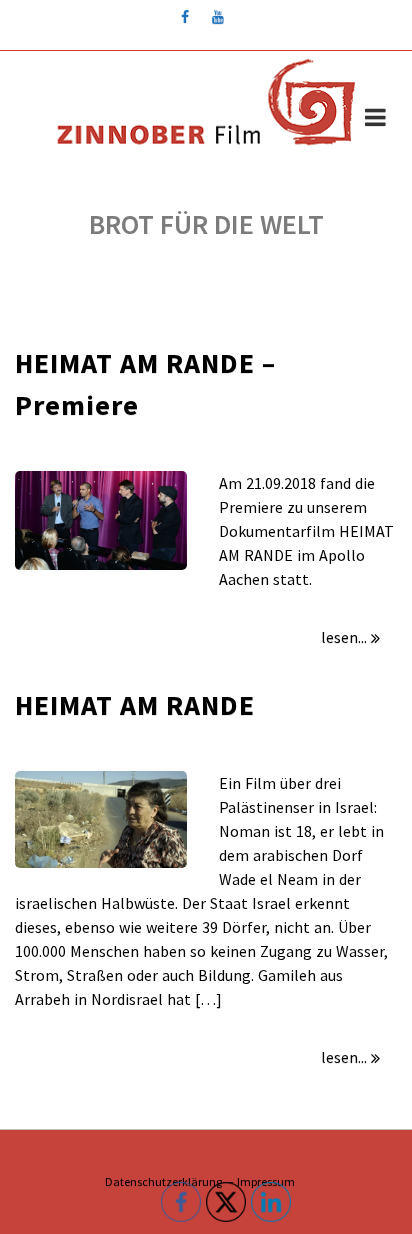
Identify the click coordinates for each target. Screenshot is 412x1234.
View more (101, 520)
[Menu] (375, 120)
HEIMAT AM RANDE (135, 705)
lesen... (344, 637)
